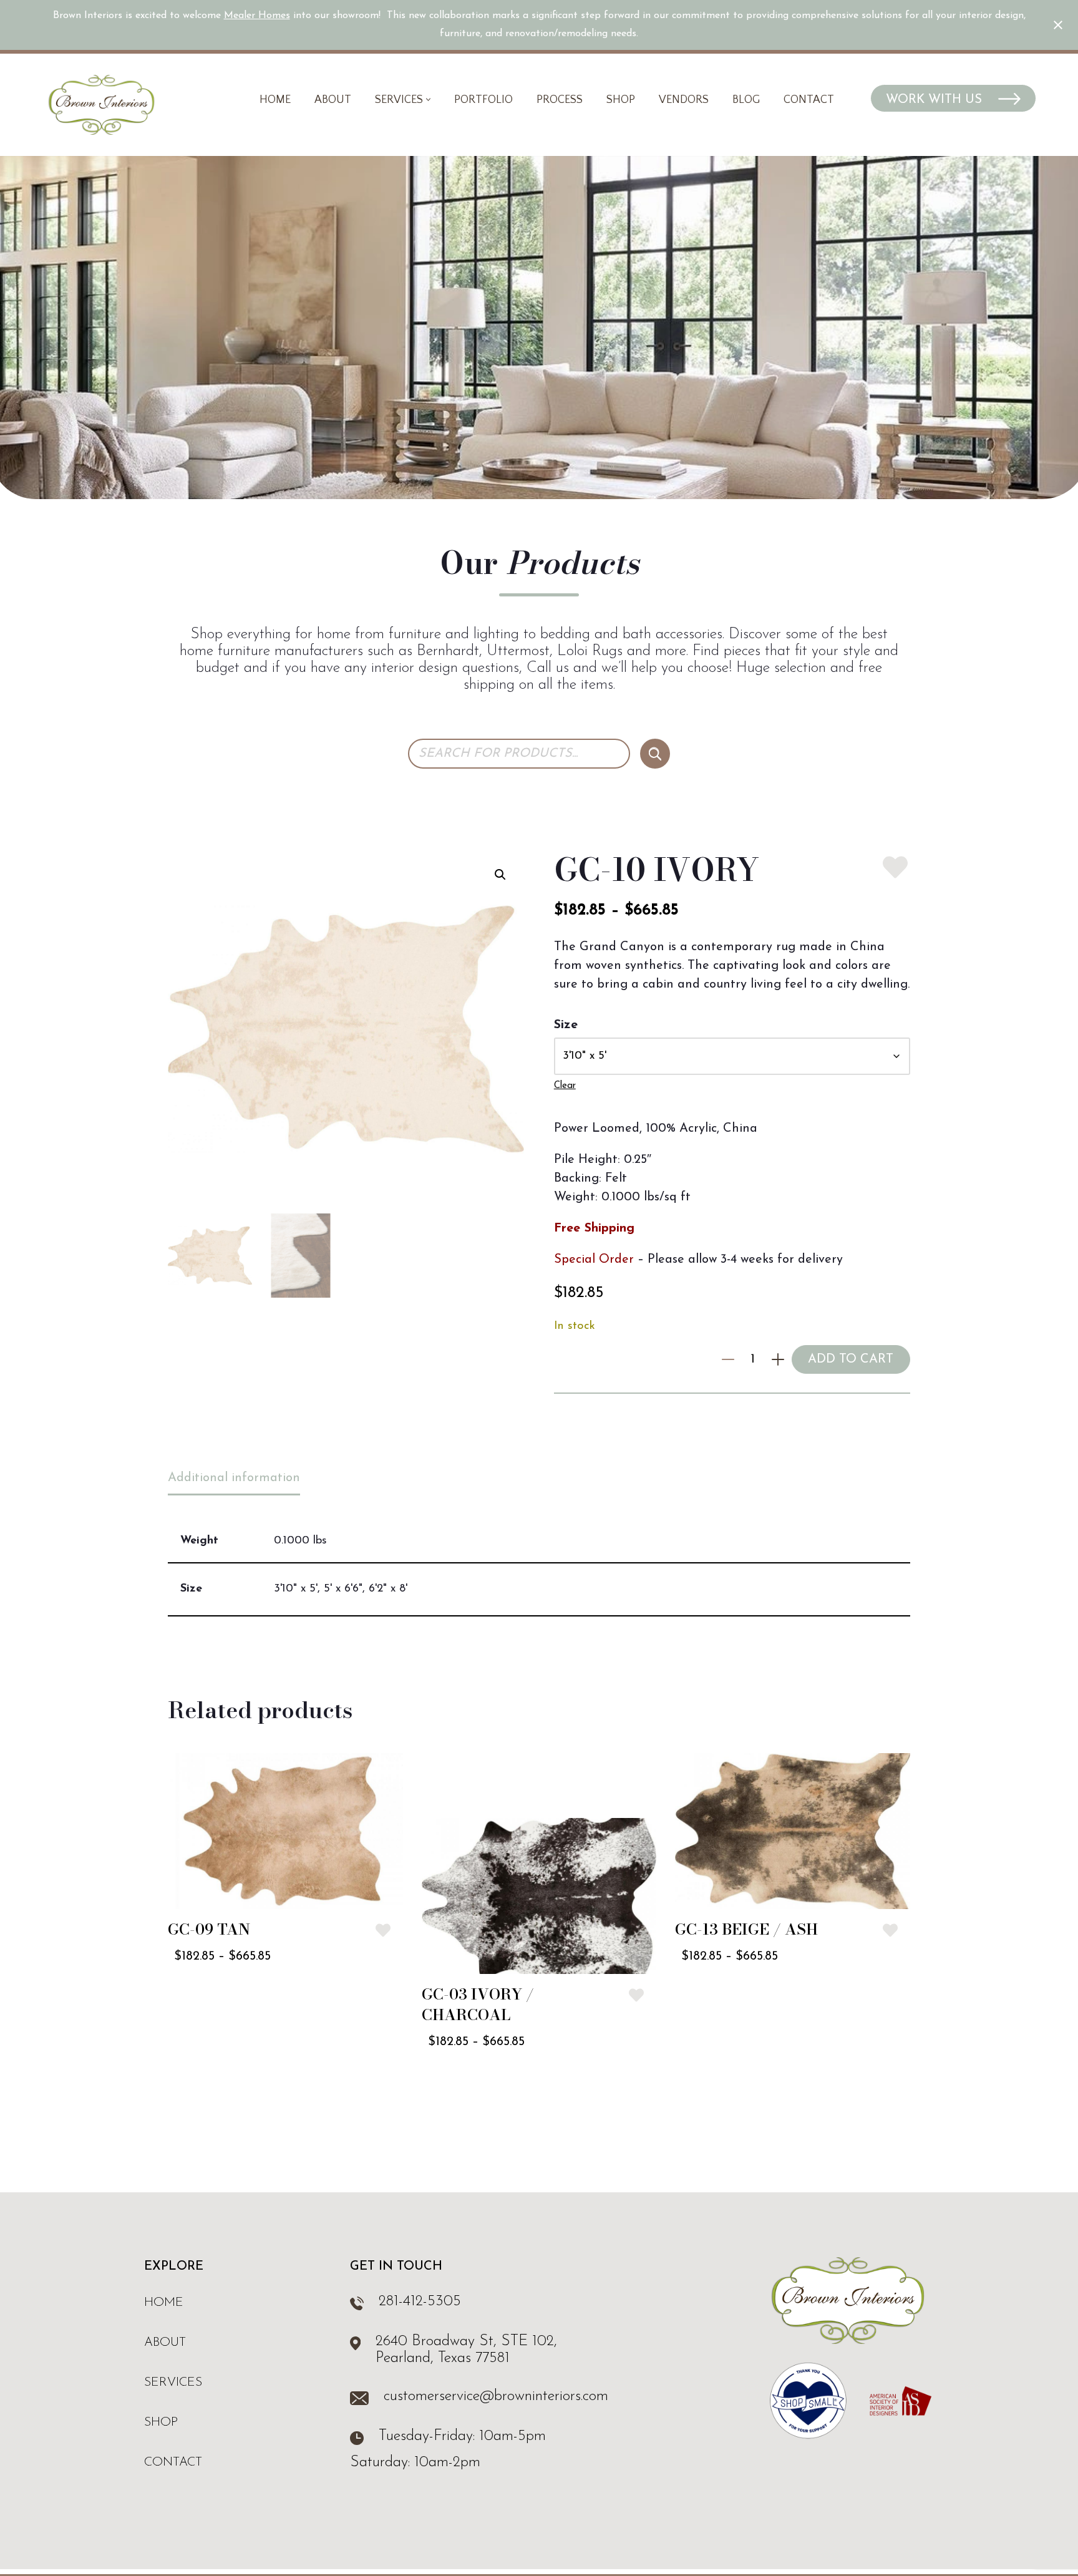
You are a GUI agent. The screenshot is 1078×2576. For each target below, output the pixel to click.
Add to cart (851, 1359)
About (333, 100)
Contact (809, 100)
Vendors (684, 100)
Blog (746, 100)
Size (566, 1025)
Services (173, 2383)
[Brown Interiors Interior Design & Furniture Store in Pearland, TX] (101, 105)
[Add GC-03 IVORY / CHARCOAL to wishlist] (636, 1995)
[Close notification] (1058, 25)
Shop (621, 100)
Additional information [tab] (234, 1478)
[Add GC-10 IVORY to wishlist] (895, 867)
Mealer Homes (257, 16)
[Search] (655, 754)
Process (560, 100)
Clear (565, 1086)
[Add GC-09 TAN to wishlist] (383, 1930)
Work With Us (936, 100)
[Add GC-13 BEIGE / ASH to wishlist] (890, 1930)
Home (275, 100)
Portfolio (483, 100)
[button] (428, 100)
